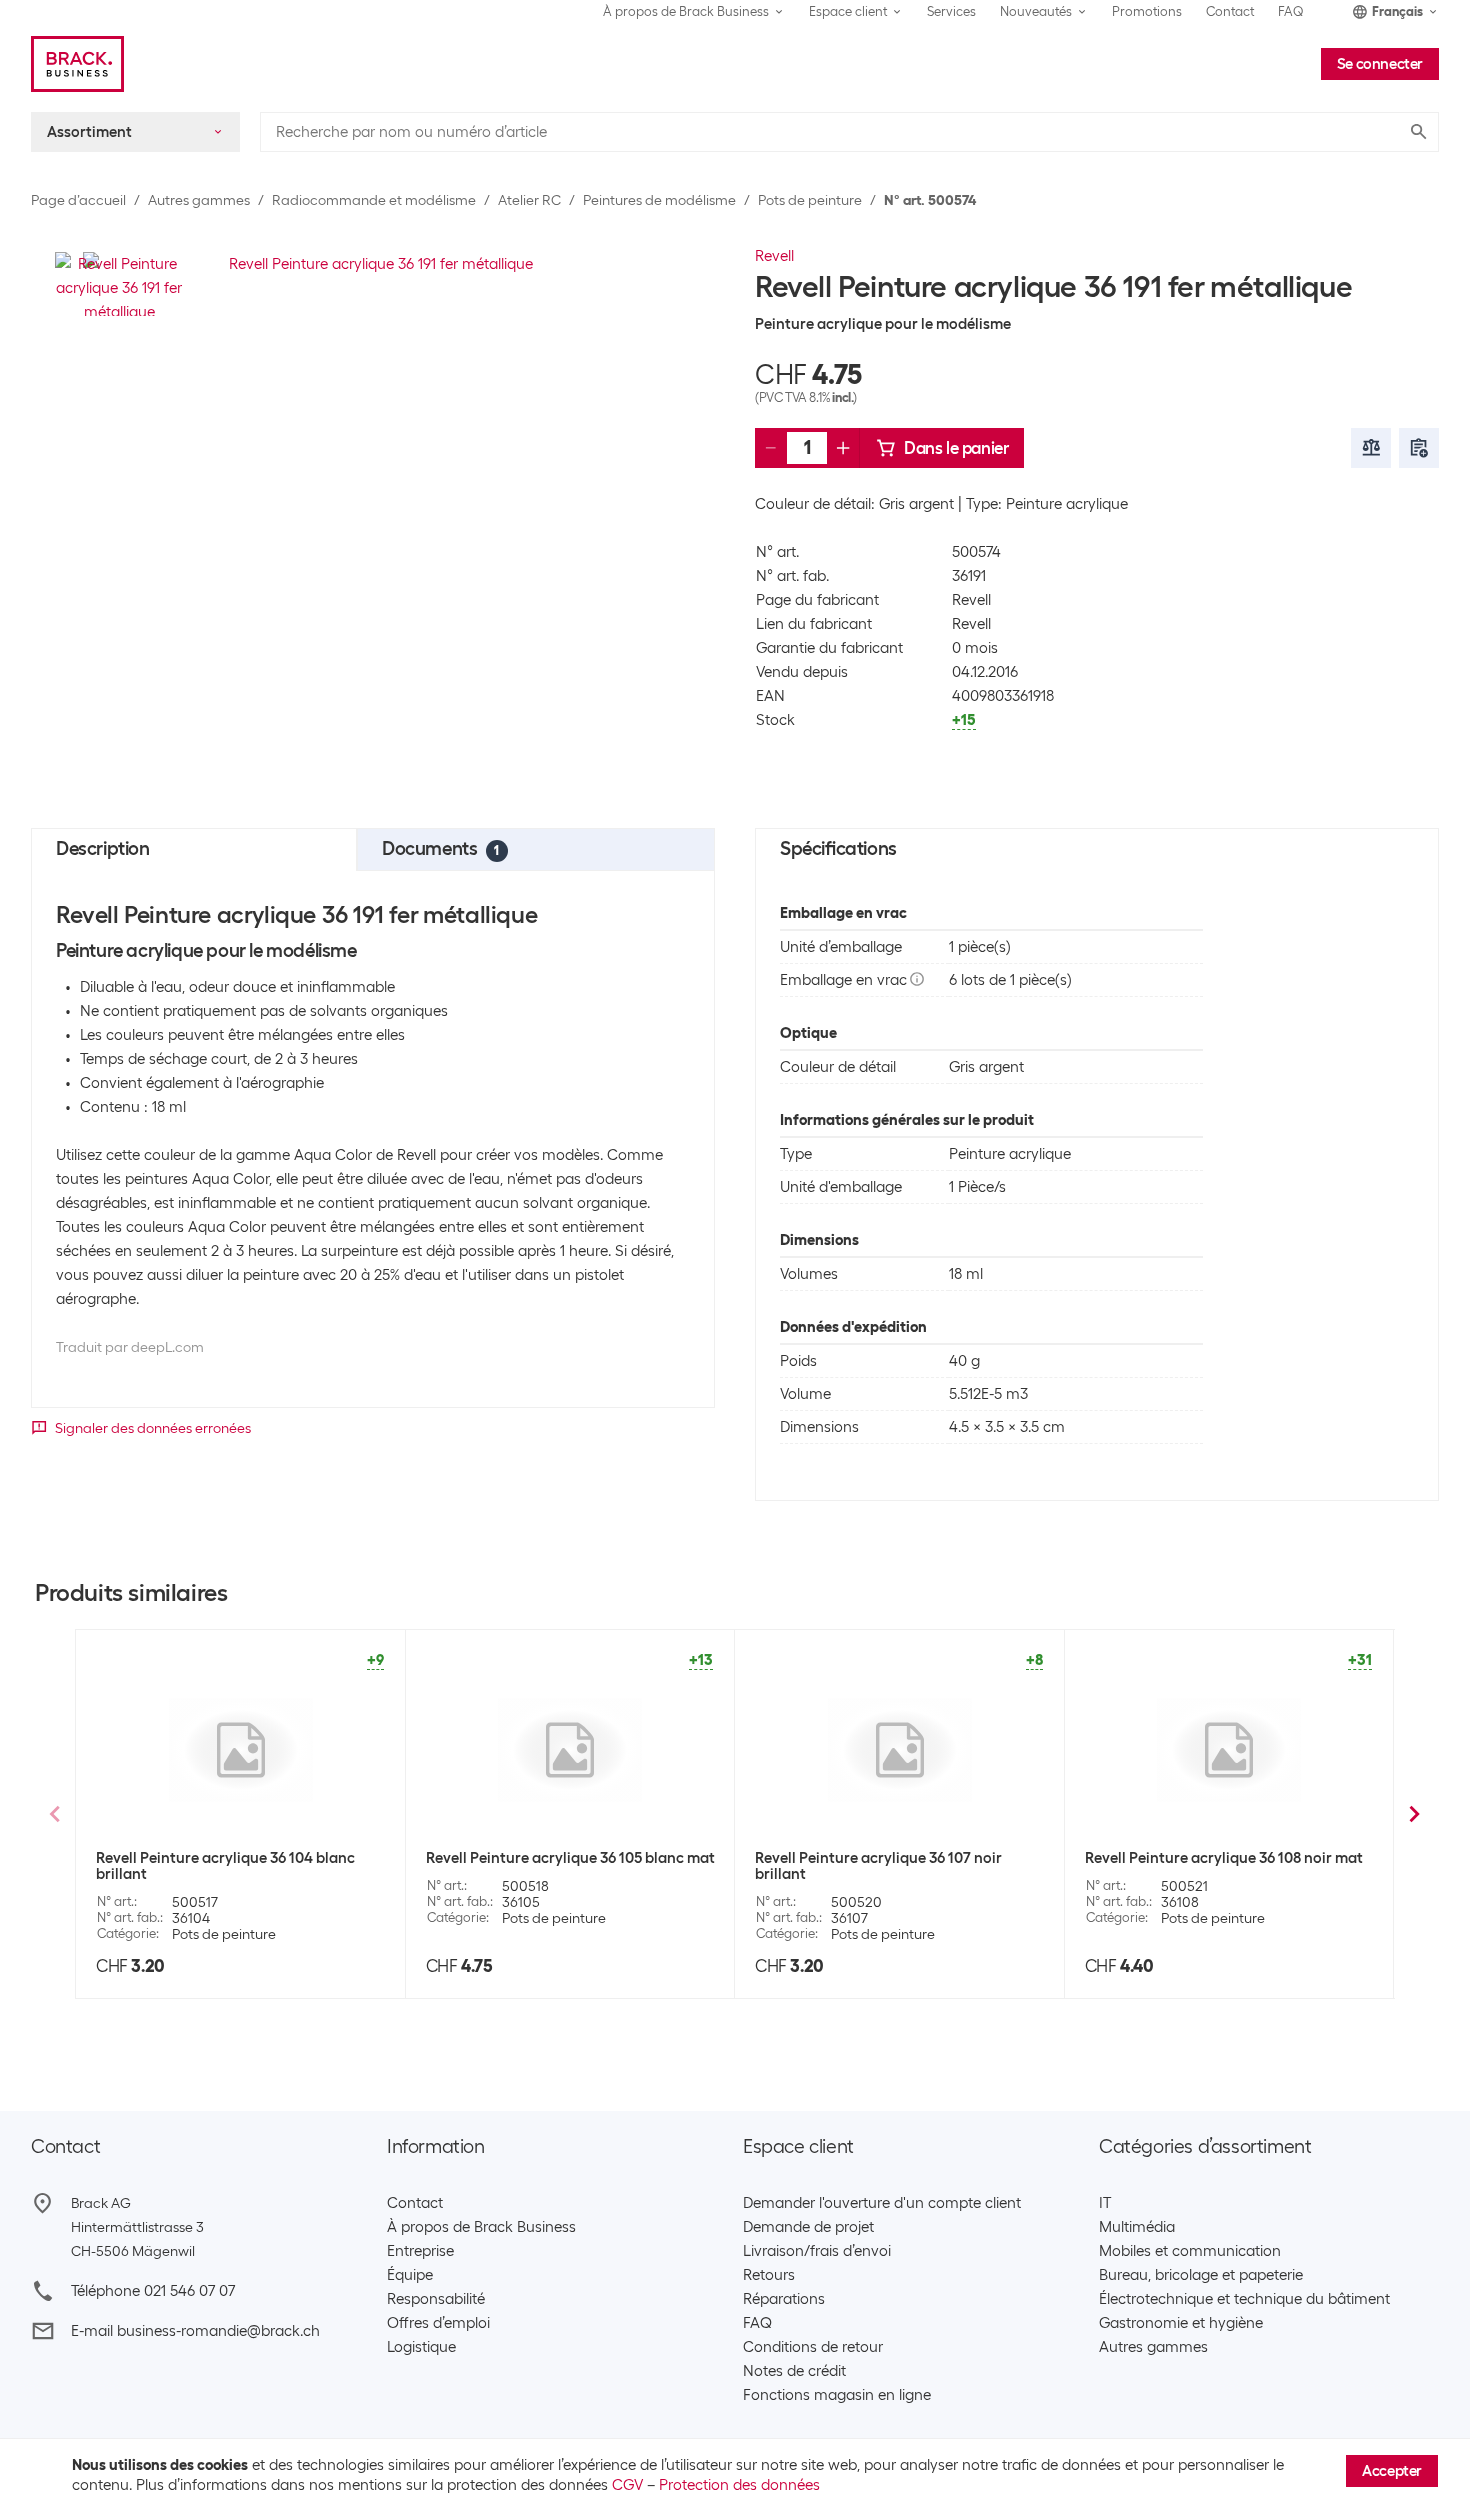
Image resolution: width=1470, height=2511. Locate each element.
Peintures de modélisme (659, 200)
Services (951, 11)
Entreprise (420, 2251)
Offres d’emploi (438, 2323)
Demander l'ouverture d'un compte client (882, 2203)
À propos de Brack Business (481, 2227)
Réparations (784, 2299)
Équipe (410, 2275)
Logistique (421, 2347)
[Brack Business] (77, 64)
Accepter (1392, 2471)
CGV (627, 2485)
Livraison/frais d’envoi (817, 2251)
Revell (774, 256)
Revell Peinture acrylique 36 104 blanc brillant (225, 1866)
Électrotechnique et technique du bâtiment (1244, 2299)
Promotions (1147, 11)
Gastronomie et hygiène (1181, 2323)
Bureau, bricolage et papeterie (1201, 2275)
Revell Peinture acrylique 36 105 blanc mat (570, 1858)
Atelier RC (529, 200)
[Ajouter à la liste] (1419, 448)
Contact (1230, 11)
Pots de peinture (810, 200)
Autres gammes (199, 200)
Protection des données (739, 2485)
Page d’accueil (78, 200)
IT (1105, 2203)
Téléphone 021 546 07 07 (153, 2291)
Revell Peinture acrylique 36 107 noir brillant (878, 1866)
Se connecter (1380, 64)
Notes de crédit (794, 2371)
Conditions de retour (813, 2347)
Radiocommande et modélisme (374, 200)
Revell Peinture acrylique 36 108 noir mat (1224, 1858)
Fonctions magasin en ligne (837, 2395)
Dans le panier (956, 448)
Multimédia (1137, 2227)
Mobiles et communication (1190, 2251)
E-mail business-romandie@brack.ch (195, 2331)
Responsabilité (436, 2299)
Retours (769, 2275)
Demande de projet (808, 2227)
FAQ (1291, 11)
